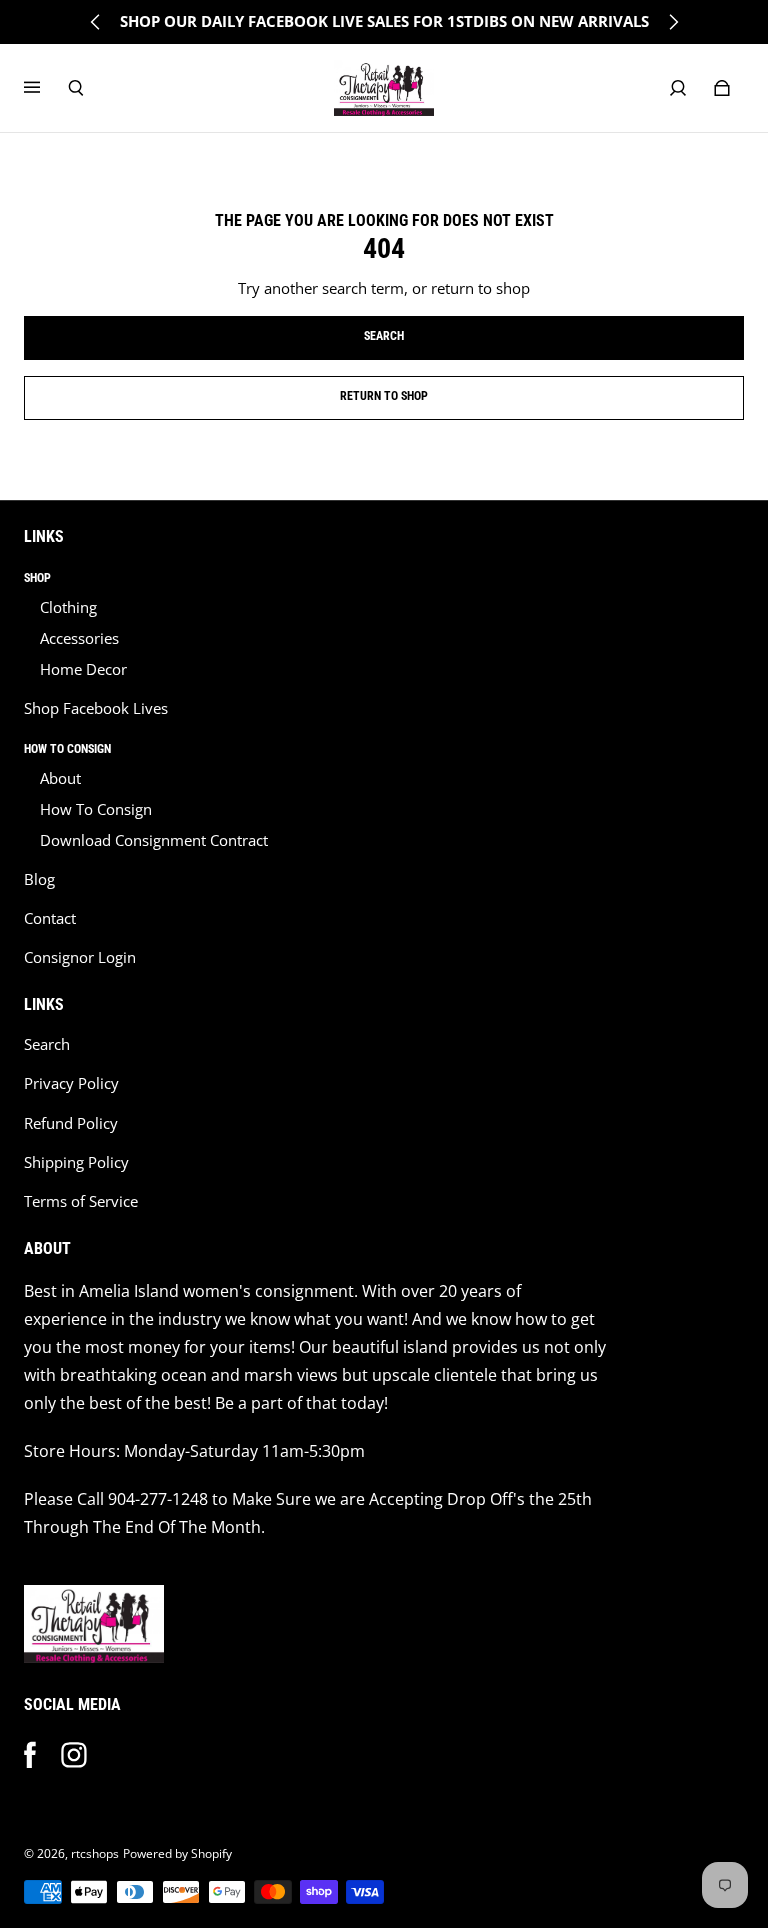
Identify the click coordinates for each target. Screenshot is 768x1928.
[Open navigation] (46, 88)
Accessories (79, 638)
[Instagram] (74, 1755)
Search (47, 1044)
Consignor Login (80, 957)
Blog (39, 879)
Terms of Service (81, 1201)
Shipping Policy (76, 1162)
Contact (50, 918)
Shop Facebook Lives (96, 708)
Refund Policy (71, 1123)
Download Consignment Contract (154, 840)
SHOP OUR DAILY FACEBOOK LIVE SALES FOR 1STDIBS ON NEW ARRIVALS (384, 21)
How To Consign (96, 809)
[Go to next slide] (673, 22)
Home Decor (83, 669)
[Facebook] (30, 1755)
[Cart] (722, 88)
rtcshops (95, 1853)
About (60, 778)
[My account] (678, 88)
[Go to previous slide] (96, 22)
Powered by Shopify (177, 1853)
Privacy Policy (71, 1083)
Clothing (68, 607)
